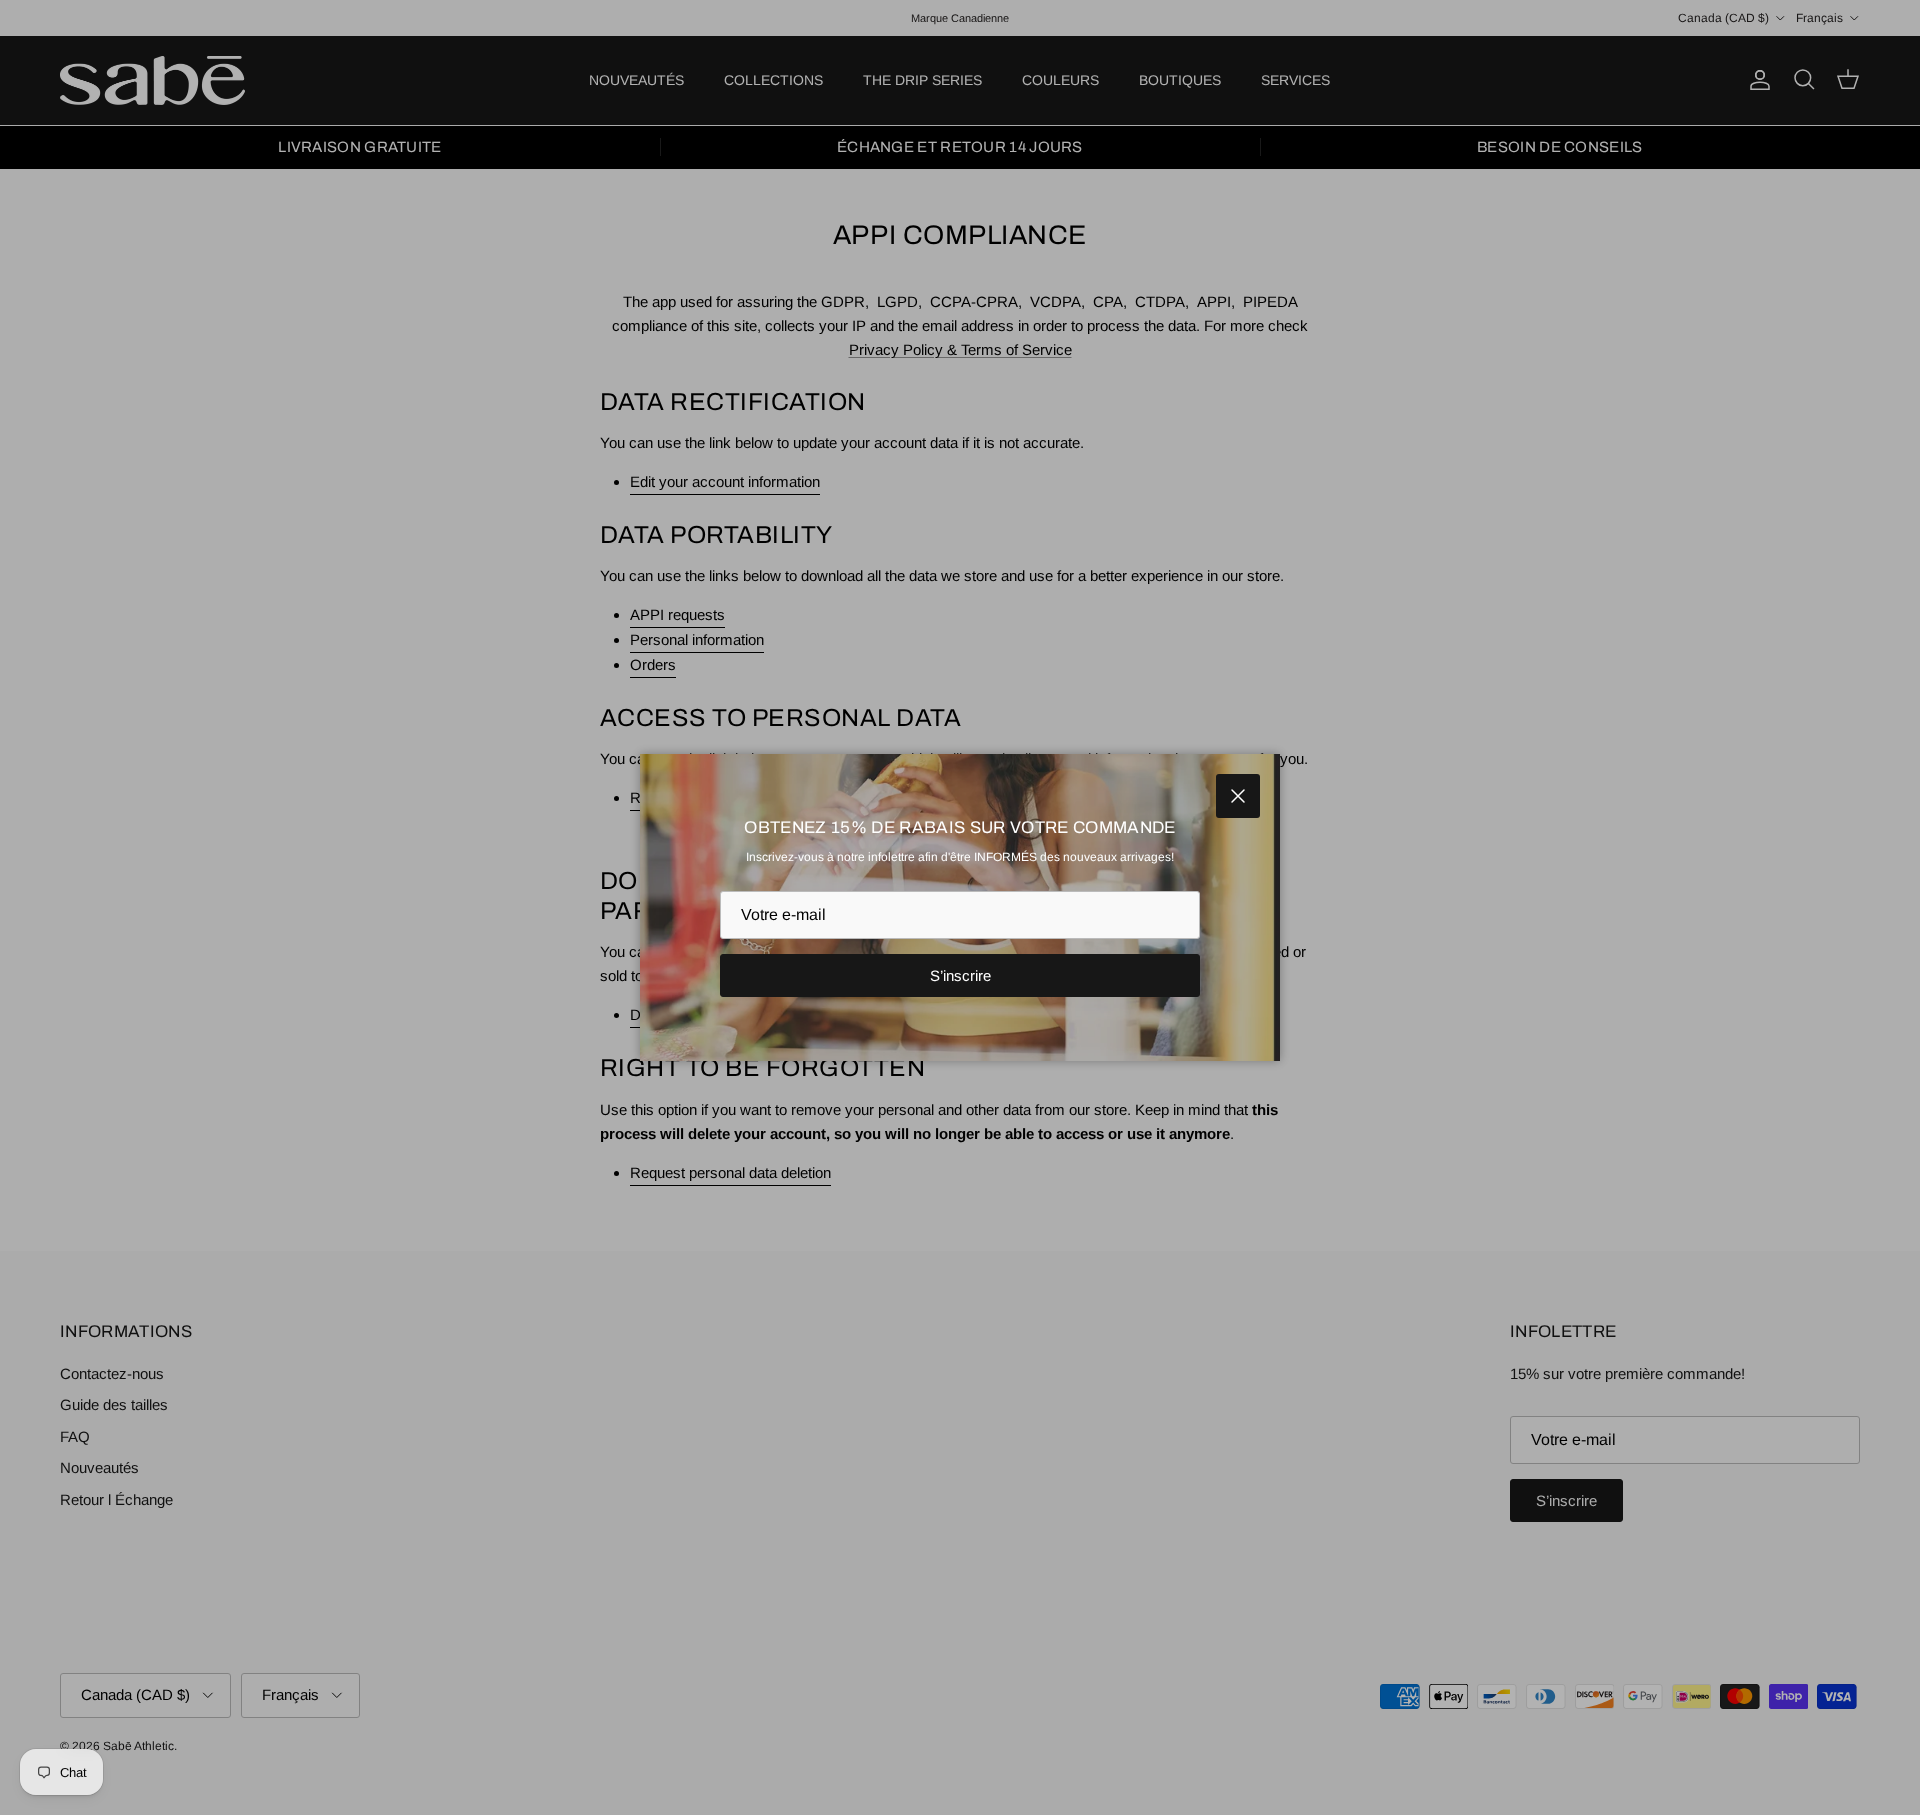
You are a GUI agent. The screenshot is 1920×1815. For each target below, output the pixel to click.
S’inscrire (960, 975)
